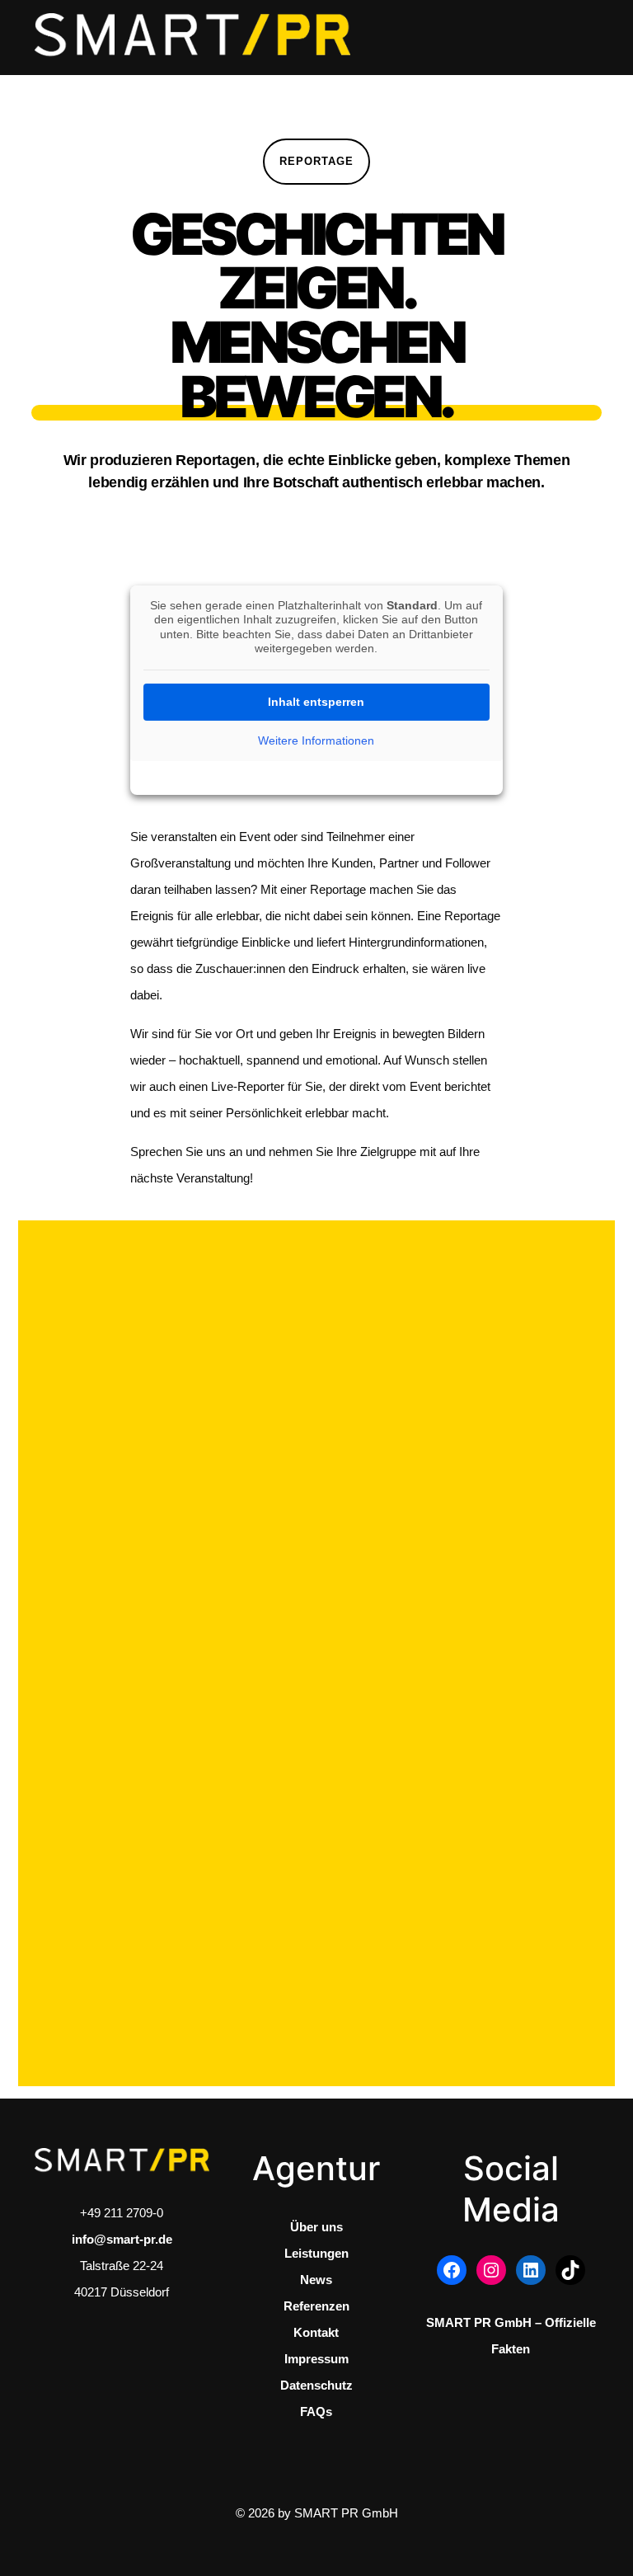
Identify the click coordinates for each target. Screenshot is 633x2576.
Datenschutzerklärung (455, 1773)
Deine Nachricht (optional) (386, 1516)
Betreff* (337, 1441)
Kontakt (316, 2332)
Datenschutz (316, 2385)
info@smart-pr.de (122, 2239)
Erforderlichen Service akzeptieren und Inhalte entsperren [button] (460, 1988)
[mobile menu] (572, 37)
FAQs (316, 2411)
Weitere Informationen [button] (316, 740)
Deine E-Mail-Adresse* (378, 1366)
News (316, 2280)
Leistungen (316, 2253)
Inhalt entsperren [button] (316, 702)
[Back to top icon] (543, 2540)
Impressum (316, 2359)
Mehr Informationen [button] (460, 1897)
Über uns (316, 2227)
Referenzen (316, 2306)
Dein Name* (349, 1291)
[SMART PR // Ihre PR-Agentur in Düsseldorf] (192, 37)
